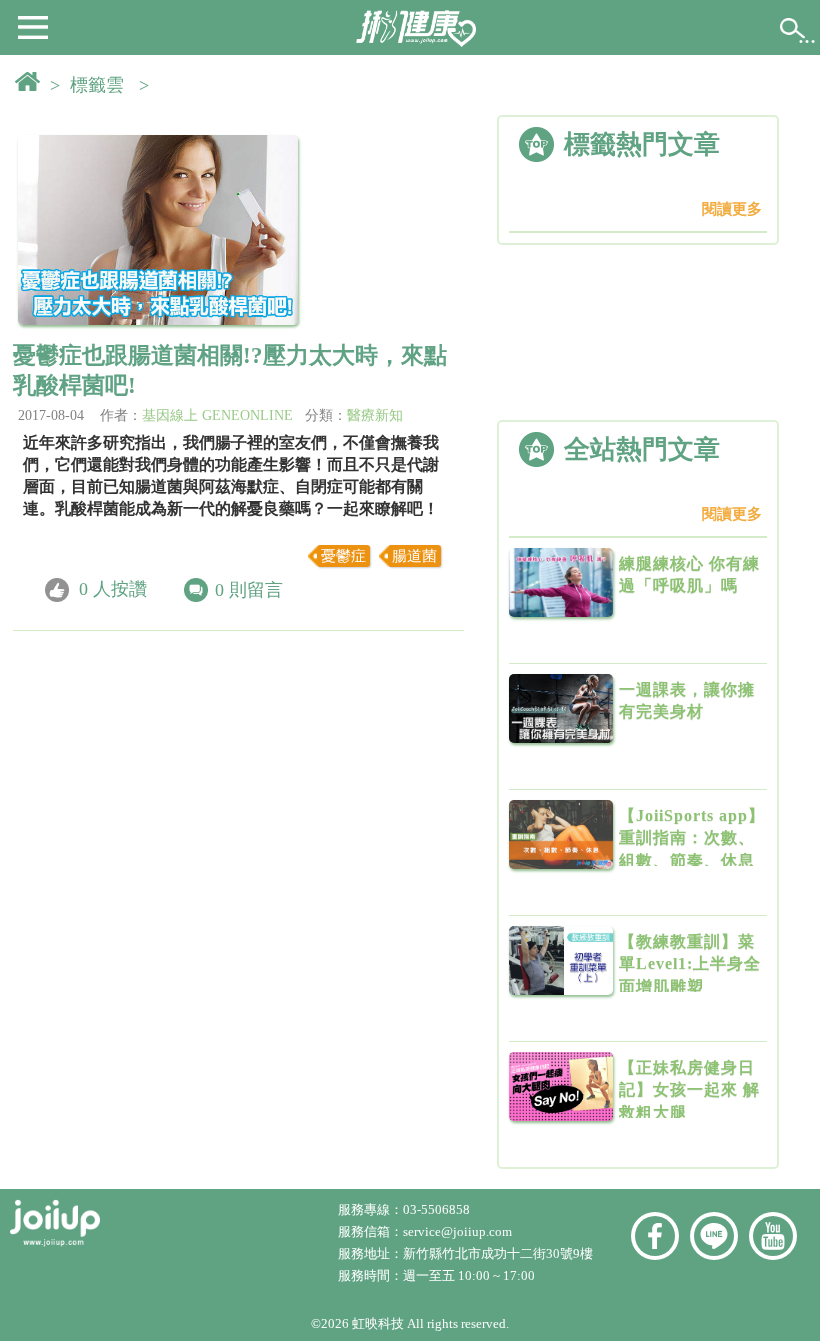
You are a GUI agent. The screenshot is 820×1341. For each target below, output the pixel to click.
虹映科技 (378, 1323)
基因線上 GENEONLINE (217, 415)
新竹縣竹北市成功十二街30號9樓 (498, 1253)
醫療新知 (375, 415)
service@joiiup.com (459, 1231)
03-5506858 (436, 1209)
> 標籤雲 (92, 85)
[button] (33, 26)
